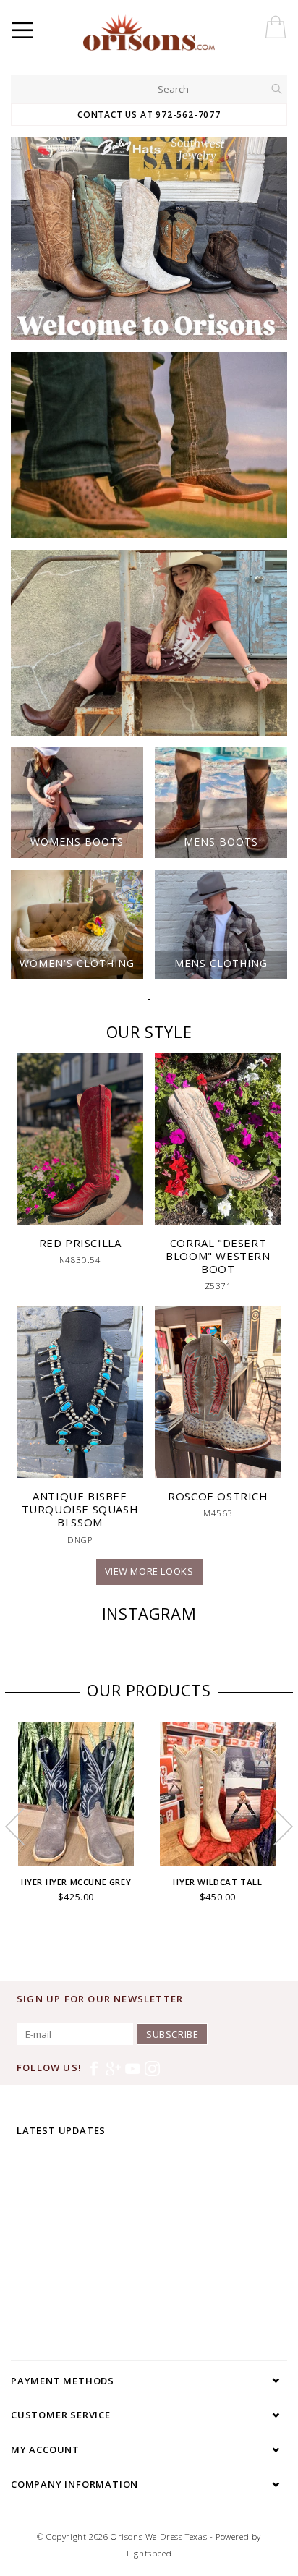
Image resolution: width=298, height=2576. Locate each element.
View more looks (149, 1571)
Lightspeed (149, 2553)
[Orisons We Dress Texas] (182, 33)
